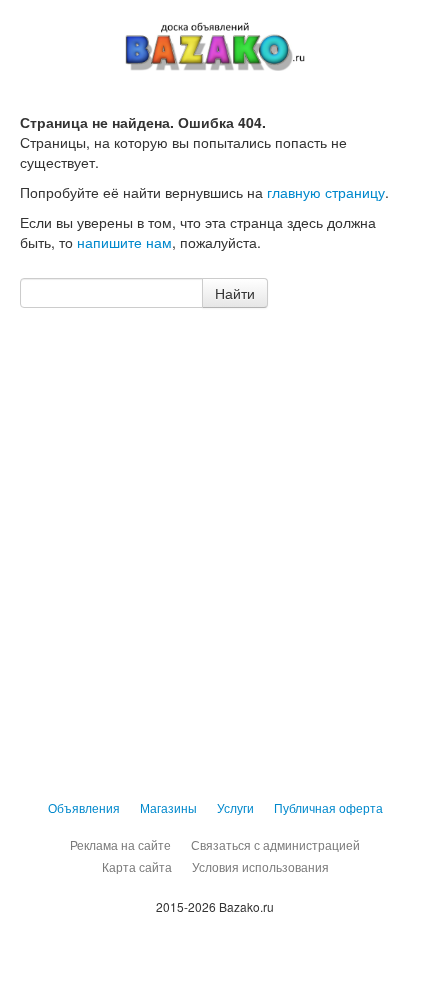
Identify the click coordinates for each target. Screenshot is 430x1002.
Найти (235, 293)
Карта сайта (137, 866)
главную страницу (326, 192)
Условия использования (260, 866)
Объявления (84, 807)
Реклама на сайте (120, 844)
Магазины (168, 807)
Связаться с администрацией (275, 844)
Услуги (235, 807)
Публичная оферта (328, 807)
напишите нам (124, 242)
